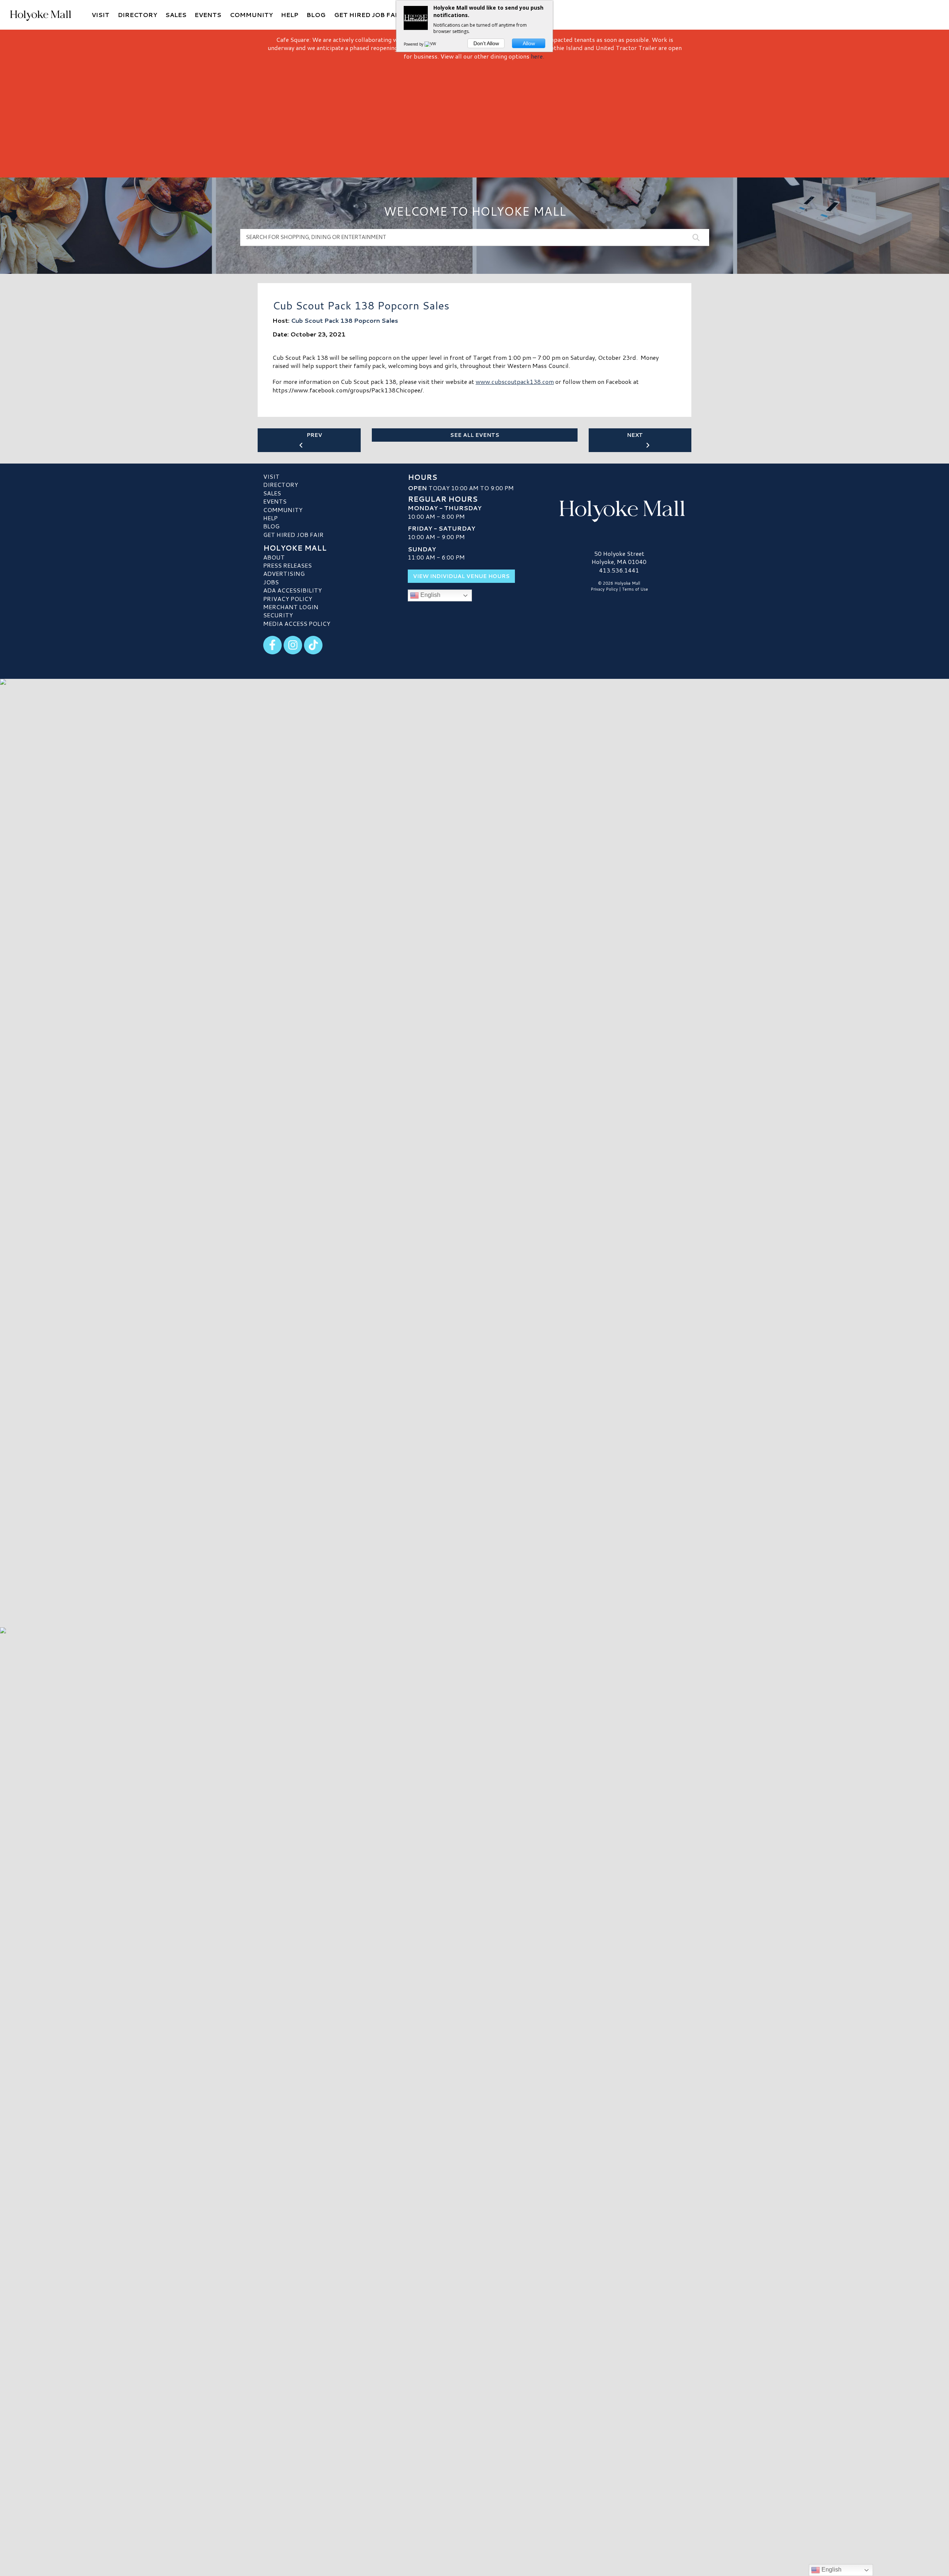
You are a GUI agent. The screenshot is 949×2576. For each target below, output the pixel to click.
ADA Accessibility (292, 590)
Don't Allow (486, 43)
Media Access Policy (297, 623)
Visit (271, 476)
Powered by (414, 44)
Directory (281, 484)
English (430, 595)
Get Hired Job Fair (293, 535)
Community (283, 510)
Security (278, 615)
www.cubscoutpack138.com (515, 381)
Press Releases (287, 565)
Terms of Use (635, 589)
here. (538, 56)
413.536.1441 (619, 570)
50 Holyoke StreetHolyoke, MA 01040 (619, 557)
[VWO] (432, 44)
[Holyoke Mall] (619, 509)
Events (275, 501)
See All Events (475, 435)
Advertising (284, 573)
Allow (529, 43)
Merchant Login (291, 607)
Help (270, 518)
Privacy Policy (288, 599)
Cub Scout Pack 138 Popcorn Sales (345, 320)
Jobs (271, 582)
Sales (272, 493)
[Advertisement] (474, 116)
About (274, 557)
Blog (271, 526)
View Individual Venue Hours (461, 576)
